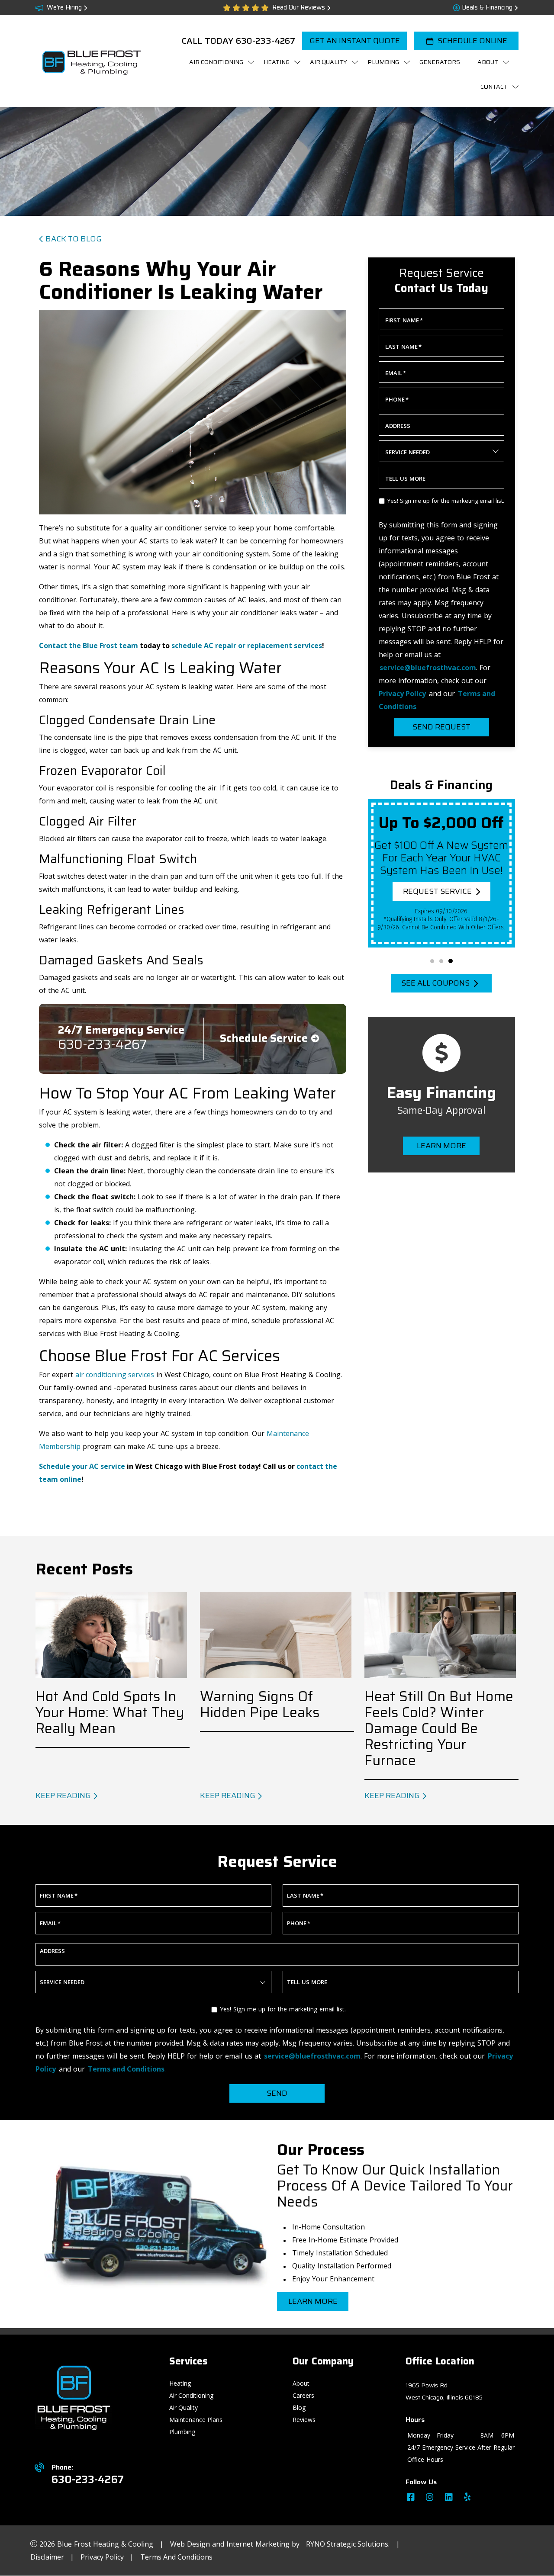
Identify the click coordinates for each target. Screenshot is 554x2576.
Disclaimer (48, 2557)
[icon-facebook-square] (412, 2498)
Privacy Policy (103, 2557)
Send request (441, 727)
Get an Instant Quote (355, 41)
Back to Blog (74, 239)
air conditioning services (115, 1375)
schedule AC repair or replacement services (247, 646)
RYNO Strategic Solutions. (348, 2544)
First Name (404, 320)
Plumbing (182, 2432)
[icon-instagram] (431, 2498)
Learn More (441, 1146)
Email (396, 373)
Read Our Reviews (299, 8)
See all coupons (435, 983)
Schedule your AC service (82, 1466)
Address (398, 426)
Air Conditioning (191, 2395)
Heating (180, 2383)
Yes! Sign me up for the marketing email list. (446, 501)
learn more (313, 2301)
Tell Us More (405, 479)
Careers (303, 2395)
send (277, 2093)
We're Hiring (64, 8)
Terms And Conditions (176, 2557)
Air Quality (184, 2407)
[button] (432, 961)
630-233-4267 (266, 41)
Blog (299, 2407)
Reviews (304, 2420)
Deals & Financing (487, 8)
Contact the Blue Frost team (89, 646)
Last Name (403, 347)
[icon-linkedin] (450, 2498)
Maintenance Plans (196, 2420)
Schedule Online (472, 41)
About (301, 2383)
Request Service (437, 891)
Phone (397, 399)
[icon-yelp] (468, 2498)
